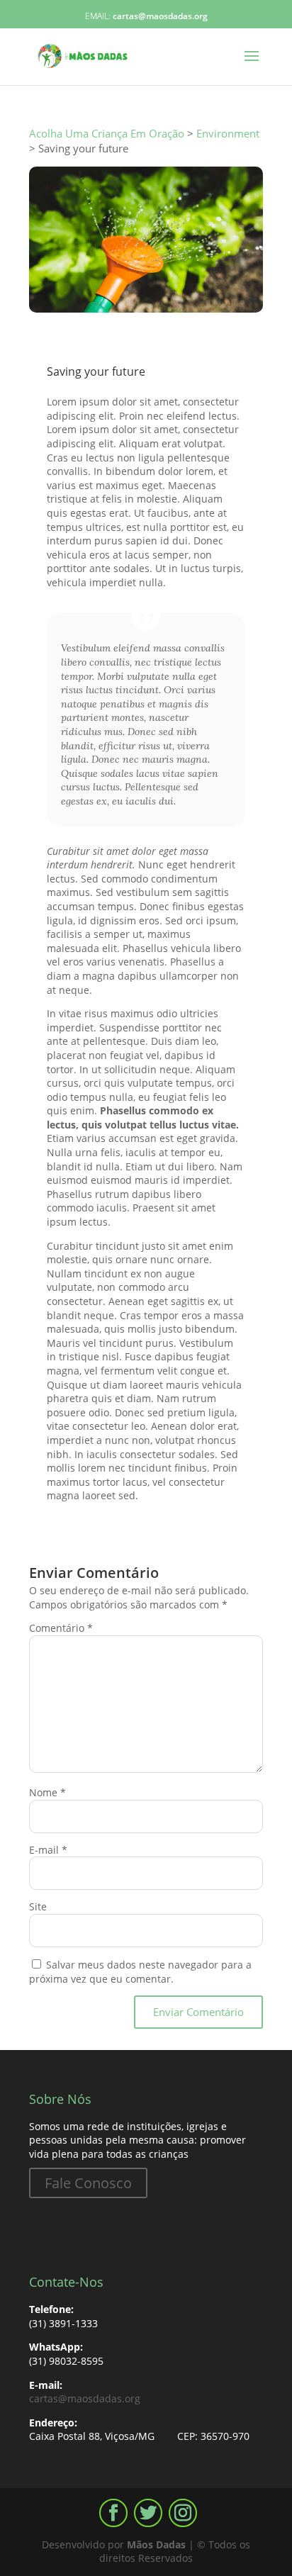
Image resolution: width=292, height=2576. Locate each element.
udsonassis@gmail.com (133, 341)
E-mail (48, 1850)
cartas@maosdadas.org (85, 2398)
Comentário (61, 1628)
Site (38, 1906)
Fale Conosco (88, 2183)
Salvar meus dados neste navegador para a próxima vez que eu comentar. (140, 1972)
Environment (117, 355)
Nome (47, 1792)
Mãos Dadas (156, 2544)
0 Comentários (204, 355)
